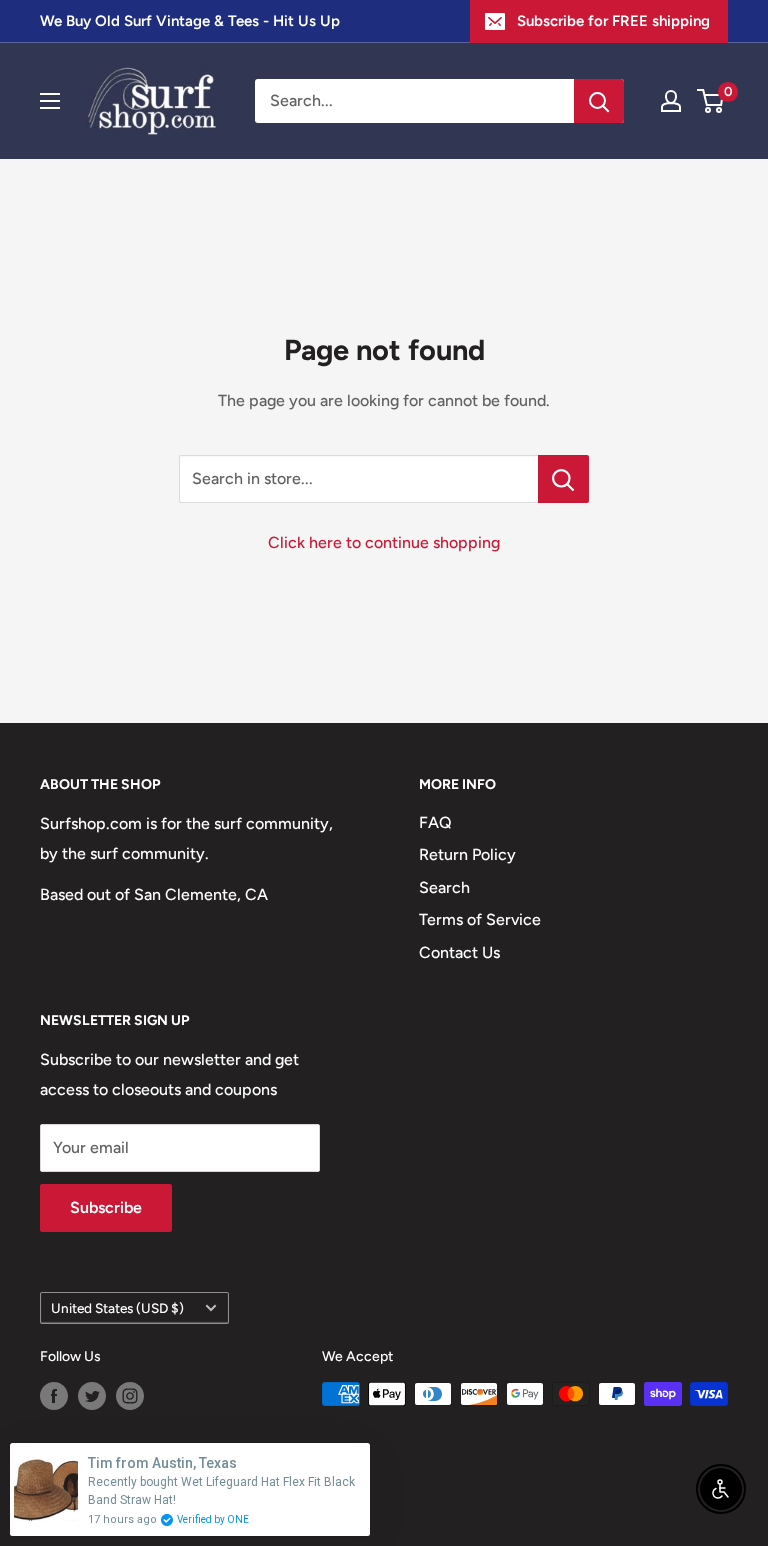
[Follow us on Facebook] (54, 1396)
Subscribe (106, 1207)
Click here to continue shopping (384, 542)
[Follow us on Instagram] (130, 1396)
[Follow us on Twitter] (92, 1396)
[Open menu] (50, 101)
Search (444, 887)
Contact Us (459, 952)
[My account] (671, 101)
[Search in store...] (563, 479)
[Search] (599, 101)
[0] (711, 101)
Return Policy (467, 854)
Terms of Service (480, 919)
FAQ (435, 822)
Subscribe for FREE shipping (613, 21)
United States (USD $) (117, 1308)
